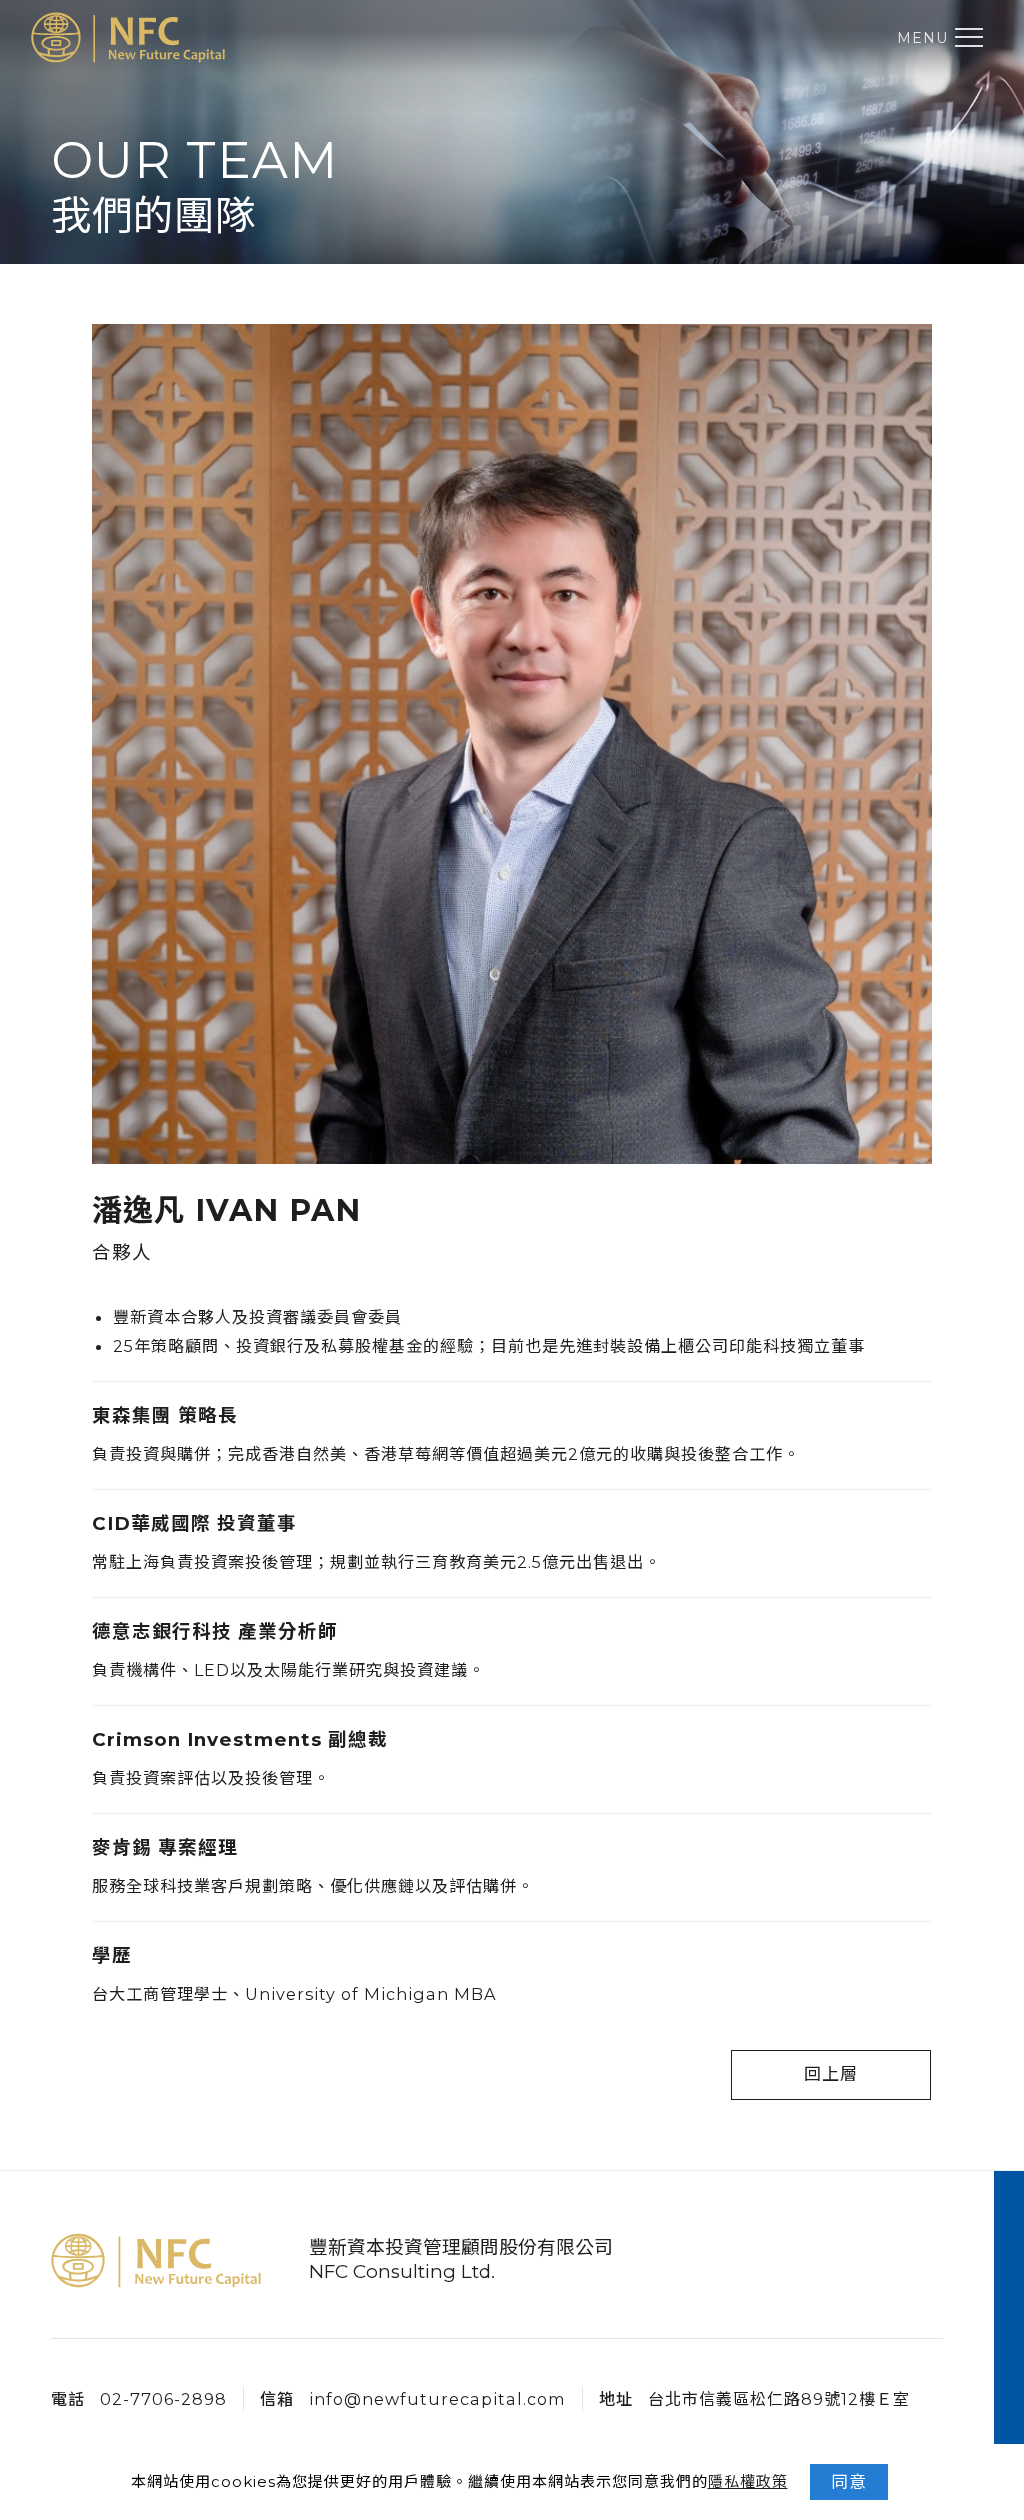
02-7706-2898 (163, 2399)
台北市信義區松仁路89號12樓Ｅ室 (779, 2399)
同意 (849, 2482)
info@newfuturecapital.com (437, 2399)
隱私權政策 (748, 2481)
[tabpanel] (512, 170)
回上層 (831, 2074)
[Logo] (128, 37)
